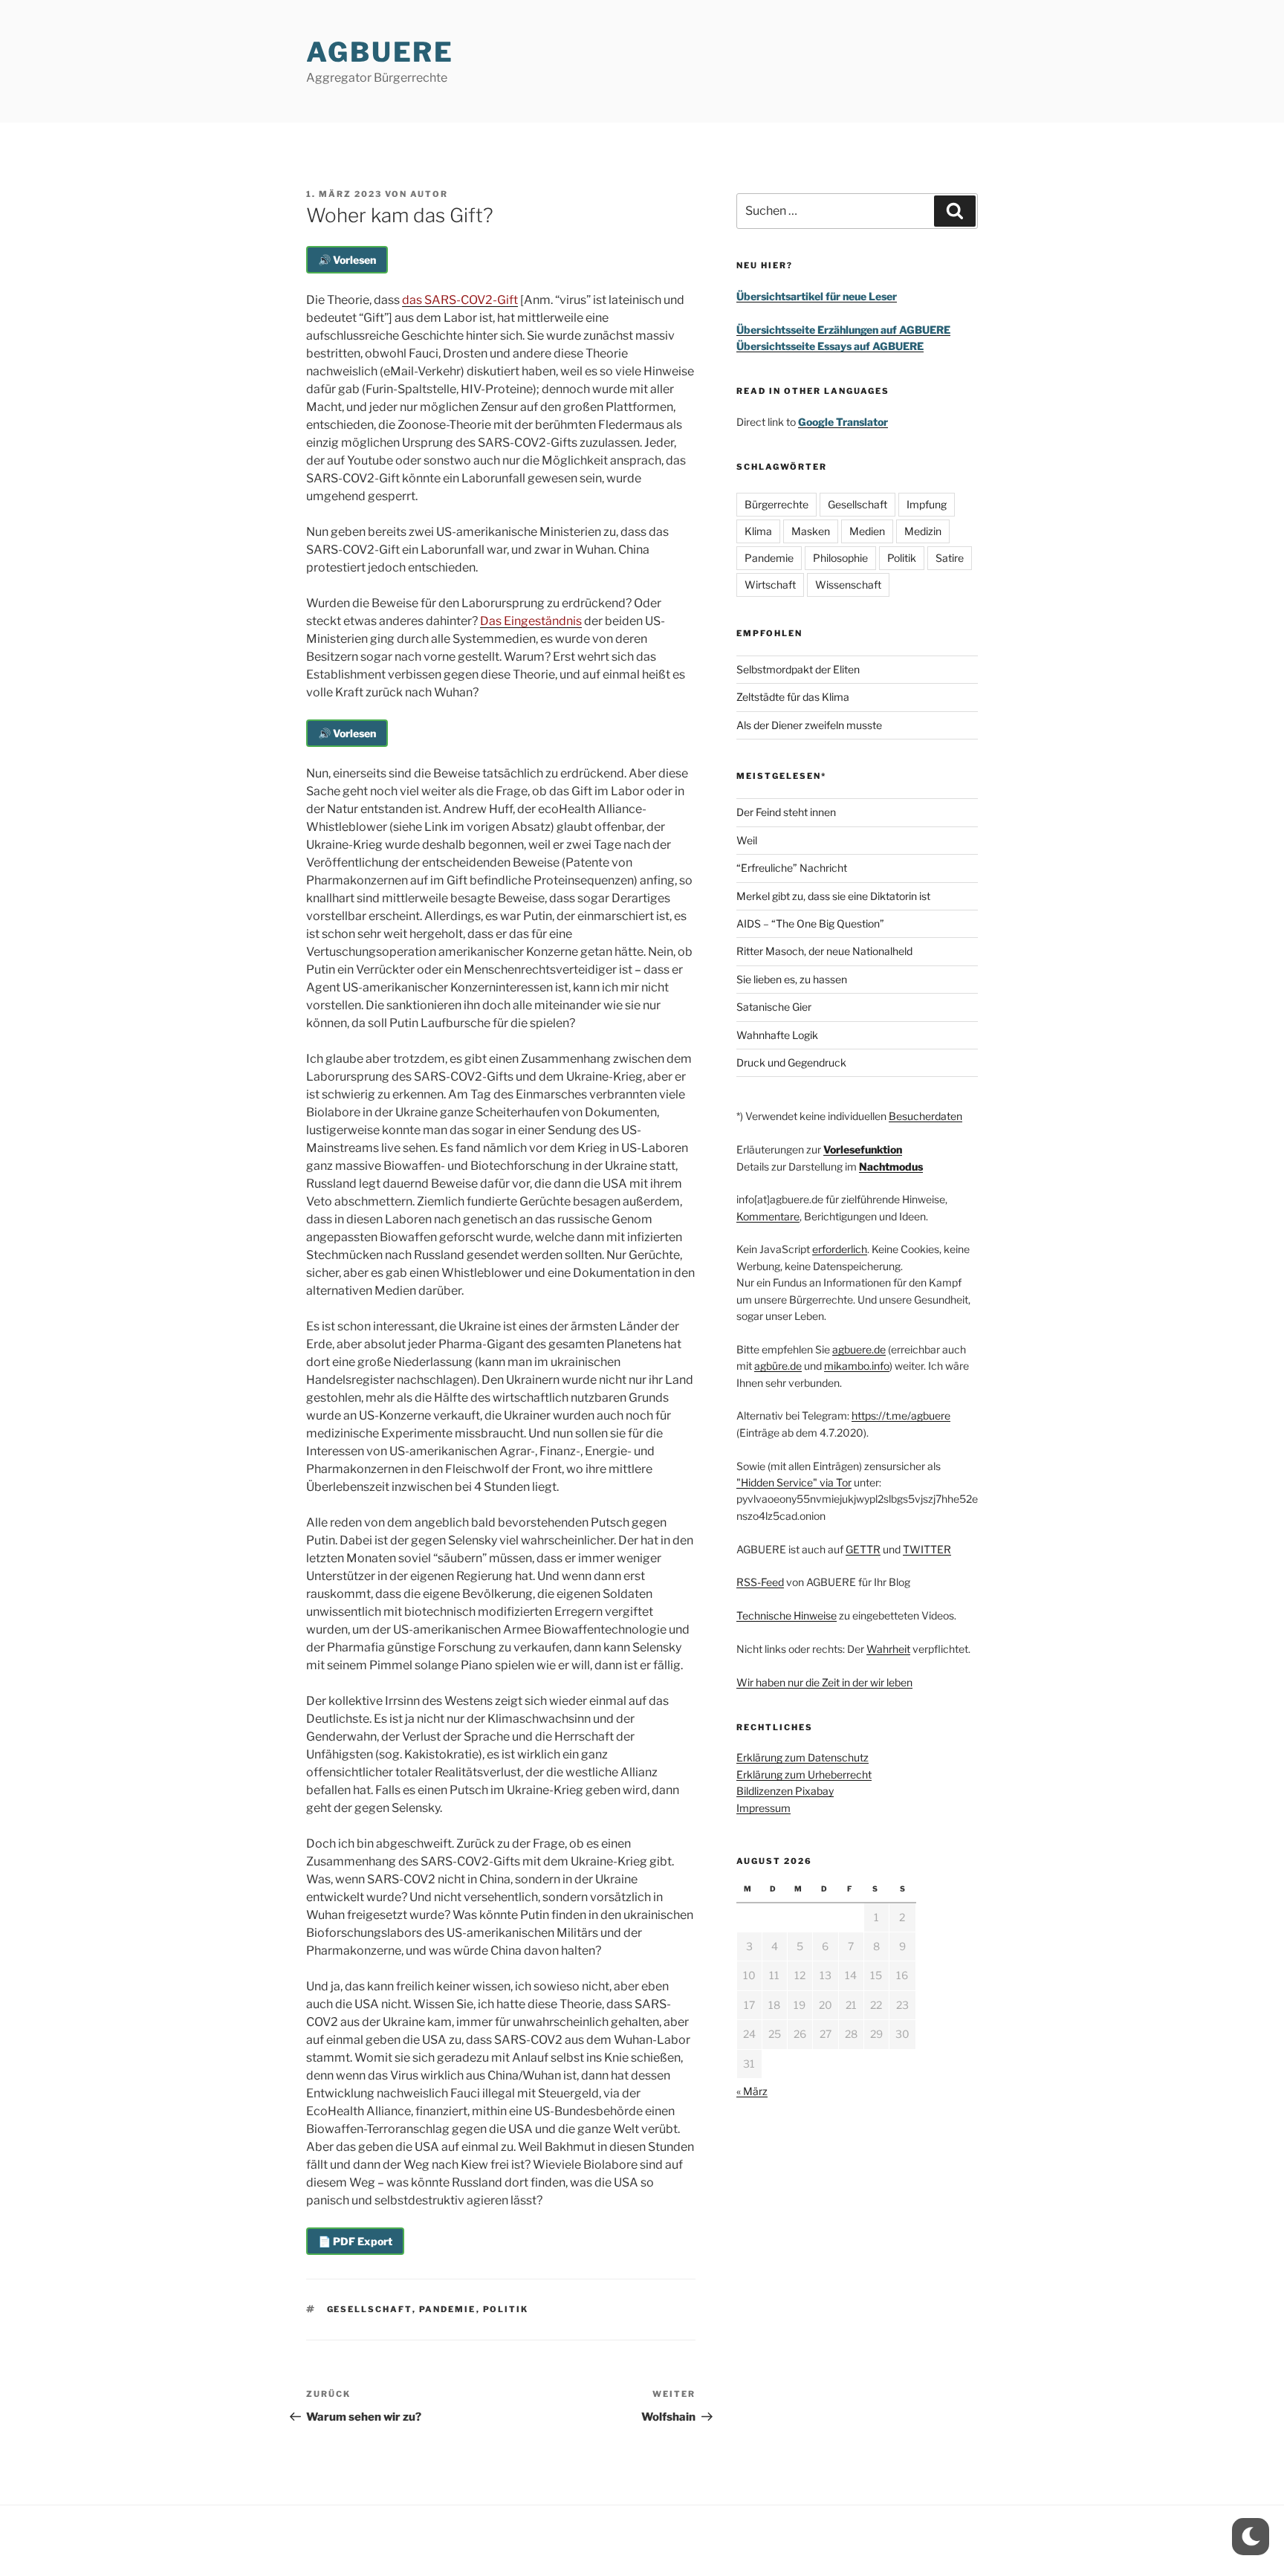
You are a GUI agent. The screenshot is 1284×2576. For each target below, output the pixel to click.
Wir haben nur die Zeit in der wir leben (824, 1682)
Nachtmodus (891, 1166)
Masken (811, 531)
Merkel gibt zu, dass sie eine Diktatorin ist (833, 896)
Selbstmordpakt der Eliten (798, 669)
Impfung (927, 504)
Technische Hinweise (787, 1615)
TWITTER (927, 1549)
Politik (506, 2309)
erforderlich (840, 1249)
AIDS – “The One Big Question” (810, 923)
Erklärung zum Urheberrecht (804, 1774)
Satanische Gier (774, 1007)
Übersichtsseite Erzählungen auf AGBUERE (843, 330)
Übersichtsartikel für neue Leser (817, 296)
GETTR (863, 1549)
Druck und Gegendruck (791, 1062)
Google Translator (843, 422)
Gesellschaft (370, 2309)
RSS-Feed (760, 1582)
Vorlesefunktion (863, 1149)
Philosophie (840, 558)
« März (752, 2091)
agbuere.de (859, 1349)
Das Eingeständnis (531, 621)
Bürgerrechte (776, 504)
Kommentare (768, 1216)
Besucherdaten (925, 1116)
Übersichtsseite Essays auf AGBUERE (830, 346)
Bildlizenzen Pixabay (785, 1791)
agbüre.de (778, 1366)
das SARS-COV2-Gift (460, 300)
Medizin (923, 531)
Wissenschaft (848, 585)
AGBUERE (380, 52)
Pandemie (448, 2309)
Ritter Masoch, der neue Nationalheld (824, 951)
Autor (429, 194)
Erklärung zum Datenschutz (802, 1757)
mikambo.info (857, 1366)
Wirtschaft (770, 585)
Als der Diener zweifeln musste (809, 725)
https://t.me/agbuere (901, 1415)
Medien (867, 531)
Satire (950, 558)
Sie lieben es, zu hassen (792, 979)
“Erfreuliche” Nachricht (792, 868)
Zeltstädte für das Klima (793, 697)
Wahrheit (888, 1649)
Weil (747, 840)
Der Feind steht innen (786, 812)
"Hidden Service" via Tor (794, 1482)
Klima (758, 531)
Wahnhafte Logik (777, 1035)
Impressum (763, 1808)
